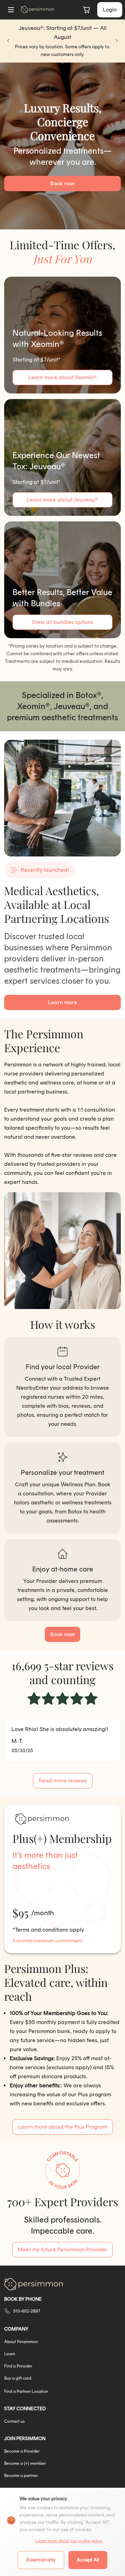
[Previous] (8, 41)
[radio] (34, 1699)
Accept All (88, 2560)
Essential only (41, 2560)
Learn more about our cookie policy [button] (69, 2541)
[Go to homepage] (37, 10)
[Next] (117, 41)
